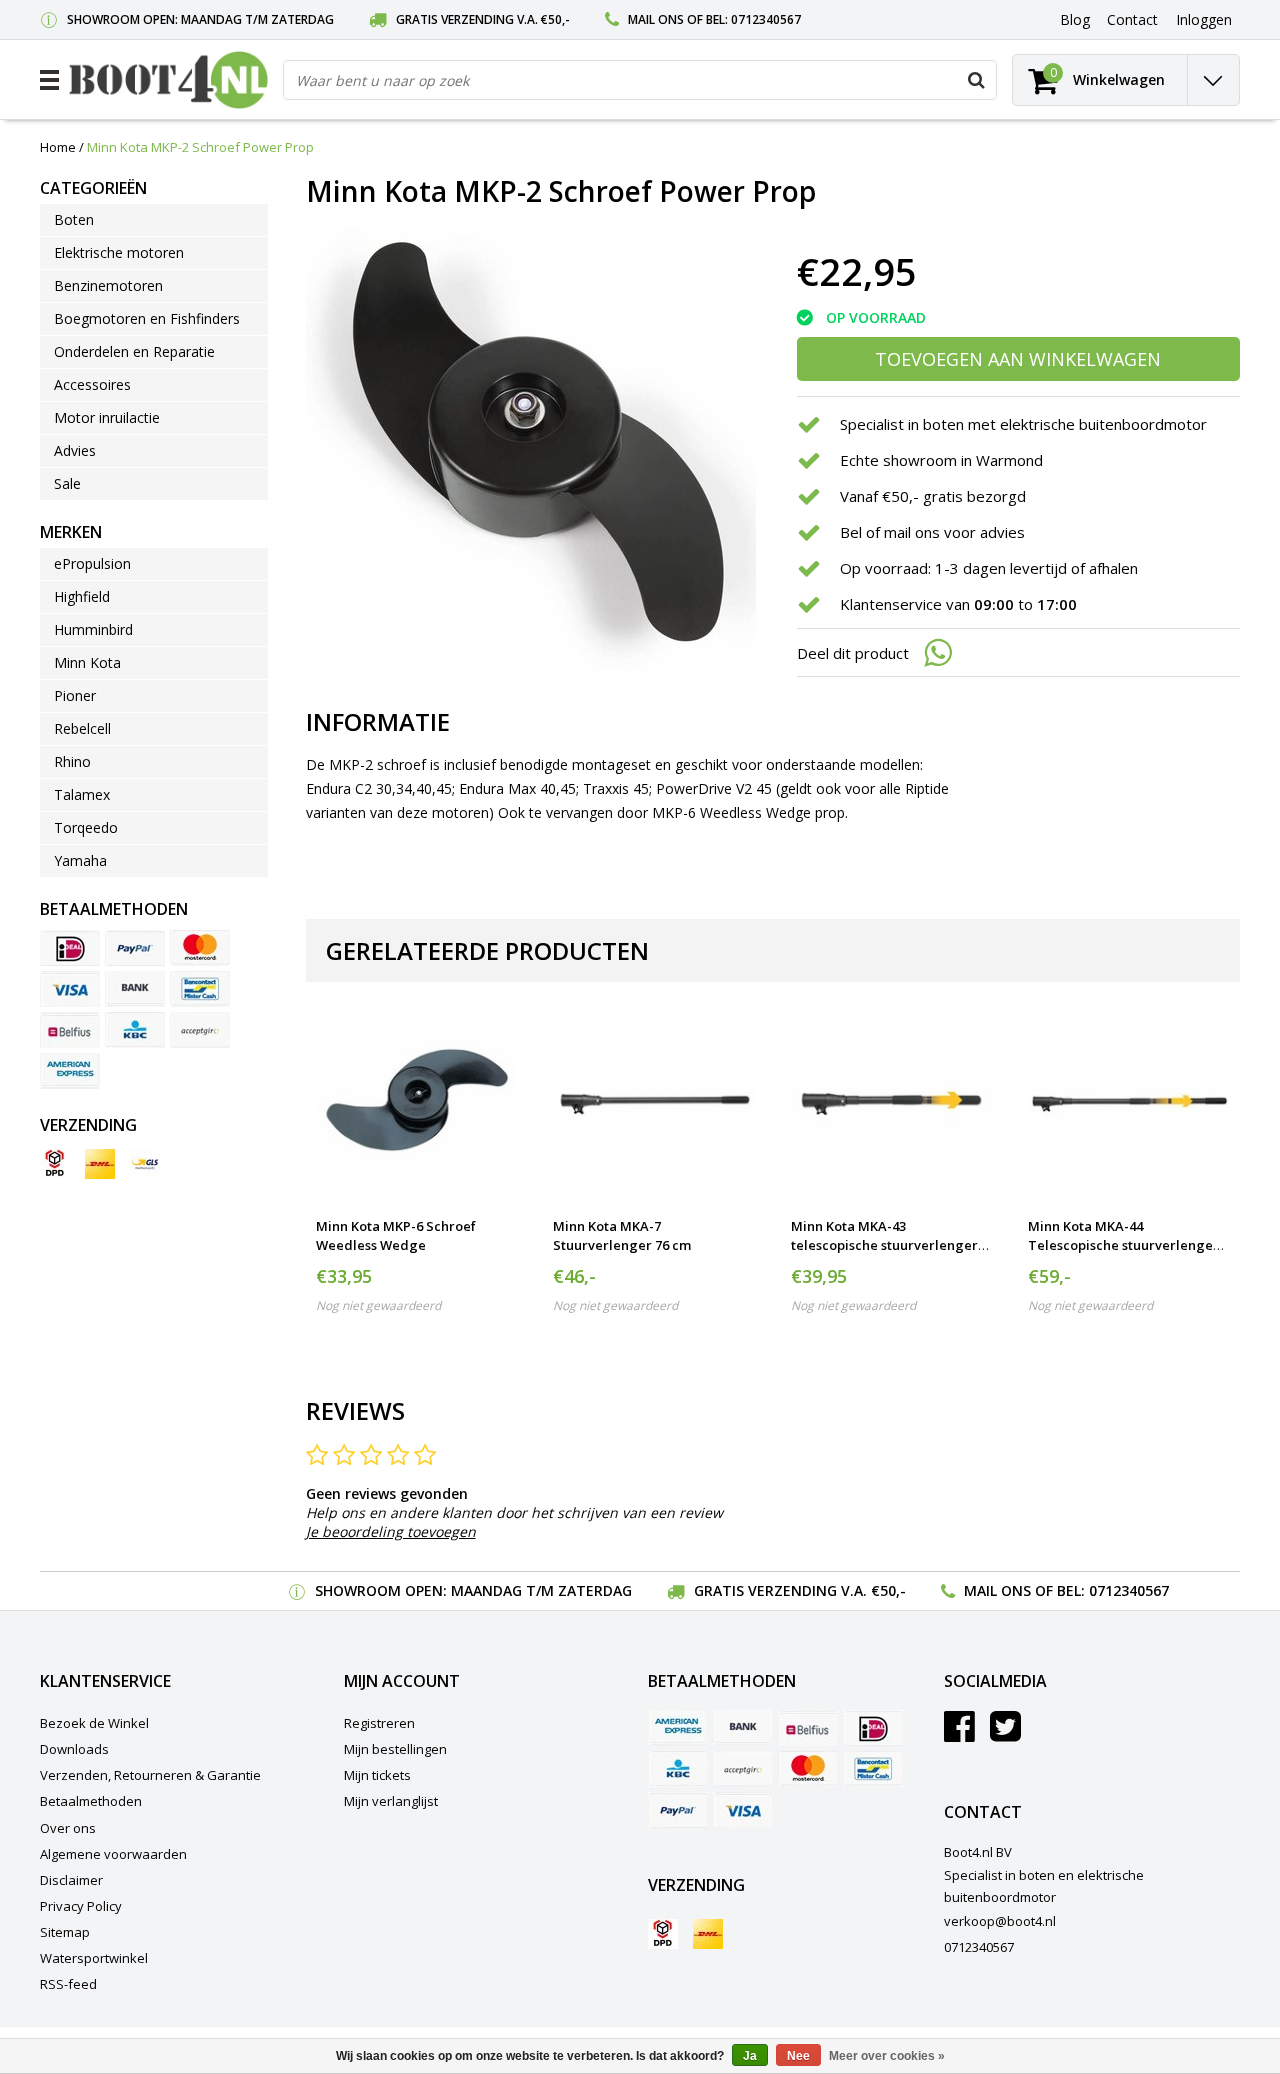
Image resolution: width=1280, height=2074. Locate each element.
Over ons (68, 1828)
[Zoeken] (976, 80)
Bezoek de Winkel (94, 1723)
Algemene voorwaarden (113, 1854)
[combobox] (640, 80)
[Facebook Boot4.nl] (959, 1734)
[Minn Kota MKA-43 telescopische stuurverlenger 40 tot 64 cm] (891, 1100)
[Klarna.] (200, 1030)
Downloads (74, 1749)
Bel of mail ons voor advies (932, 532)
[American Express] (70, 1071)
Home (58, 147)
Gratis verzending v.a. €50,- (483, 19)
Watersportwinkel (94, 1958)
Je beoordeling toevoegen (391, 1531)
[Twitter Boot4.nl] (1005, 1734)
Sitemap (65, 1932)
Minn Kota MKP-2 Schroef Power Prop (200, 147)
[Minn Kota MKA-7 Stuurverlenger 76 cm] (653, 1100)
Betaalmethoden (91, 1801)
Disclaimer (71, 1880)
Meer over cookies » (887, 2056)
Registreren (379, 1723)
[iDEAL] (70, 948)
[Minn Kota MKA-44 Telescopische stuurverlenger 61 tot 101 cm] (1128, 1100)
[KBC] (135, 1030)
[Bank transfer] (135, 989)
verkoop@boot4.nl (1000, 1921)
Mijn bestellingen (395, 1749)
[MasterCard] (200, 948)
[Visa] (70, 989)
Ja (750, 2056)
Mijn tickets (377, 1775)
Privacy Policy (81, 1906)
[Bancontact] (200, 989)
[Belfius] (70, 1030)
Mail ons (656, 19)
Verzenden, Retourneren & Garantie (150, 1775)
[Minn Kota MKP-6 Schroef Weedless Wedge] (416, 1100)
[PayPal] (135, 948)
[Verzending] (55, 1164)
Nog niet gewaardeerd (378, 1305)
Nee (798, 2056)
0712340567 (766, 19)
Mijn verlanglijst (391, 1801)
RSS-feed (68, 1984)
